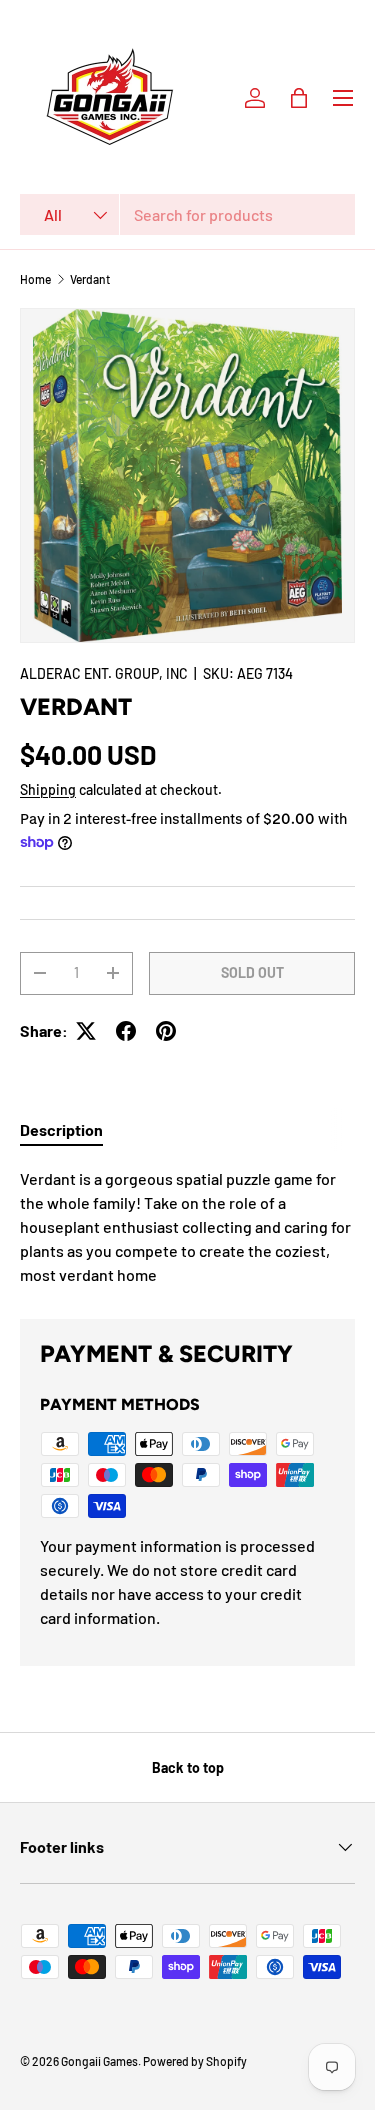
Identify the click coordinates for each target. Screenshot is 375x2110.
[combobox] (187, 214)
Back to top (188, 1767)
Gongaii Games (99, 2061)
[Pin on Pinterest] (166, 1031)
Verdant (90, 279)
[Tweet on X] (86, 1031)
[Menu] (343, 98)
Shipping (48, 789)
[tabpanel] (187, 1227)
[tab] (61, 1129)
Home (35, 279)
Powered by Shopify (195, 2061)
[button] (299, 98)
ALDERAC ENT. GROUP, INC (104, 673)
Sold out (252, 972)
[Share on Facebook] (126, 1031)
